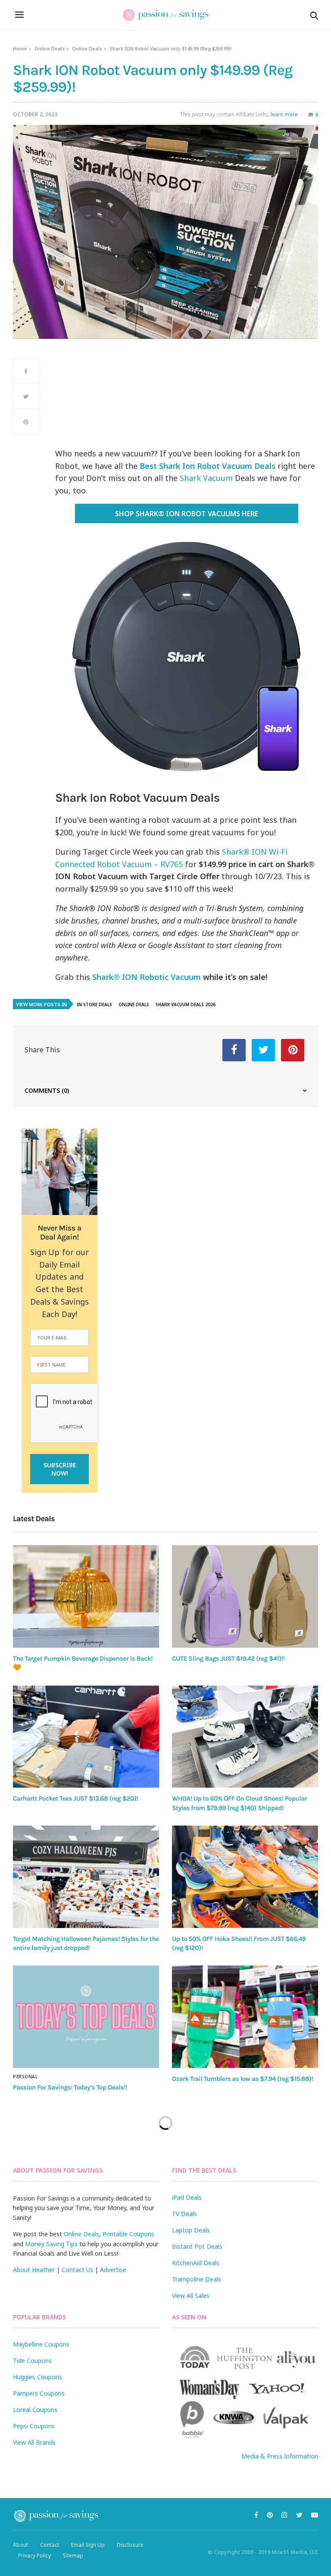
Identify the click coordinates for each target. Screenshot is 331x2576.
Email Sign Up (88, 2545)
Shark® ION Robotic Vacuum (147, 977)
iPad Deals (187, 2197)
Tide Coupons (32, 2361)
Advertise (113, 2270)
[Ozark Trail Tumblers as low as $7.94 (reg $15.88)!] (245, 2017)
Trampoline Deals (197, 2279)
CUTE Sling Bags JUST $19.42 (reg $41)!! (228, 1658)
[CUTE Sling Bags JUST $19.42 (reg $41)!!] (245, 1596)
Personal (25, 2077)
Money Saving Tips (51, 2244)
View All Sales (191, 2295)
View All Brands (34, 2442)
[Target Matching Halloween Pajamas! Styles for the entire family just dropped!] (86, 1877)
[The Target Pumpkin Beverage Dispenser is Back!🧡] (86, 1596)
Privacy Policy (34, 2556)
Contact (50, 2545)
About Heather (34, 2270)
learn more (284, 114)
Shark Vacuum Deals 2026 (186, 1004)
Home (20, 48)
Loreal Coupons (35, 2410)
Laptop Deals (191, 2230)
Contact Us (77, 2270)
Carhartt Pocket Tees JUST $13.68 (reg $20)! (75, 1798)
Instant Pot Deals (197, 2246)
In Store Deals (95, 1004)
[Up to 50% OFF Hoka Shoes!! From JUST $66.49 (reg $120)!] (245, 1877)
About (20, 2545)
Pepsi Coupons (34, 2426)
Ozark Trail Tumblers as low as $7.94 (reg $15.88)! (242, 2079)
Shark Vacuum (206, 478)
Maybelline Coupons (41, 2344)
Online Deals (50, 48)
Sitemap (73, 2556)
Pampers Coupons (39, 2393)
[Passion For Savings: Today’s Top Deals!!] (86, 2017)
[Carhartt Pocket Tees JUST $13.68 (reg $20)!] (86, 1737)
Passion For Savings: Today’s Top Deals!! (70, 2087)
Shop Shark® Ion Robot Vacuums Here (187, 514)
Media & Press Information (280, 2456)
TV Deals (184, 2214)
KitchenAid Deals (196, 2263)
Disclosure (130, 2545)
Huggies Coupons (37, 2377)
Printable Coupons (128, 2234)
